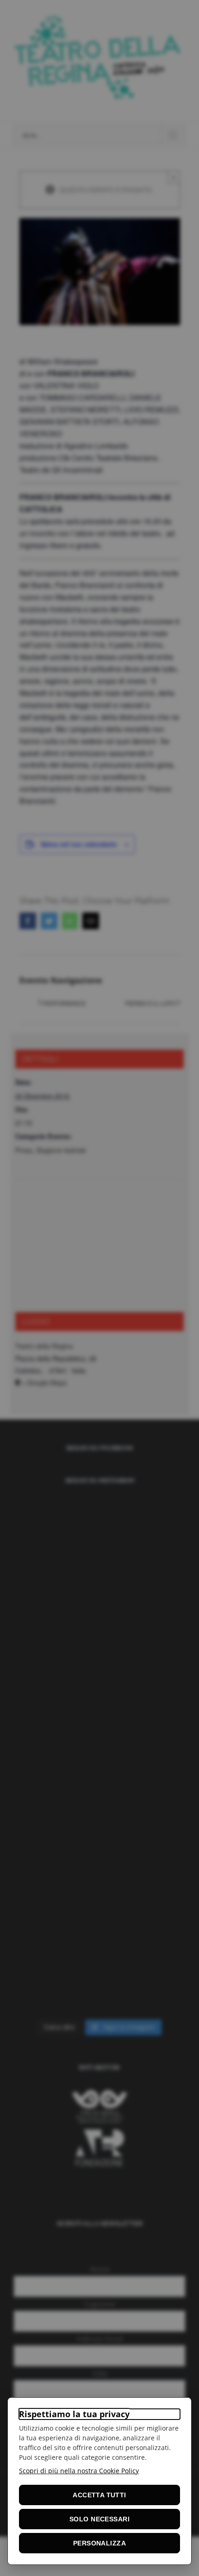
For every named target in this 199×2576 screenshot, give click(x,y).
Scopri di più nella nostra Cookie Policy (79, 2471)
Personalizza (99, 2543)
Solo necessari (99, 2519)
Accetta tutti (99, 2495)
